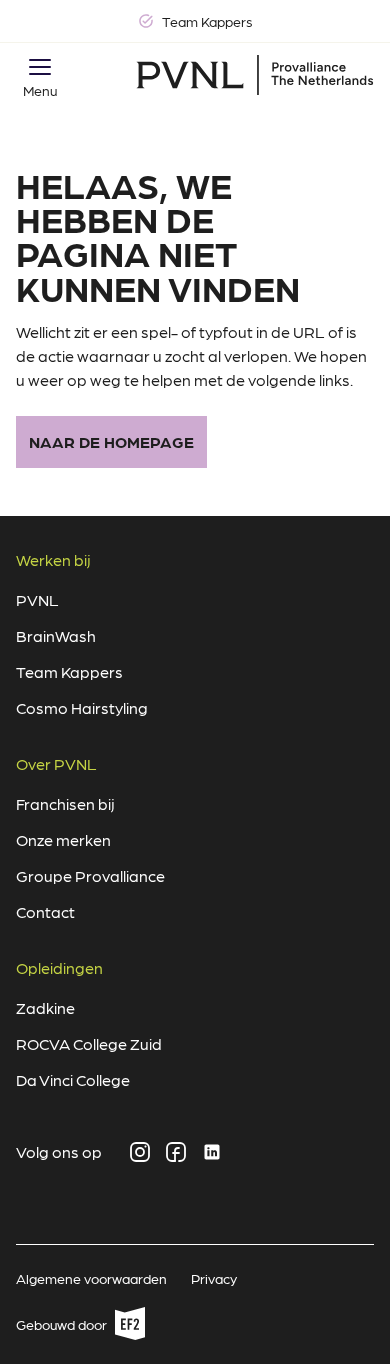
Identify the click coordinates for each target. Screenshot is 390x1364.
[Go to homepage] (255, 75)
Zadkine (45, 1007)
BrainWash (56, 635)
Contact (45, 911)
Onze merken (63, 839)
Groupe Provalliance (90, 875)
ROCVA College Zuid (89, 1043)
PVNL (37, 599)
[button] (40, 67)
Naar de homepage (111, 441)
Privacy (214, 1278)
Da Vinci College (73, 1079)
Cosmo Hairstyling (82, 707)
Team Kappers (69, 671)
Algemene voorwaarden (91, 1278)
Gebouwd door (72, 1327)
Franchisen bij (65, 803)
